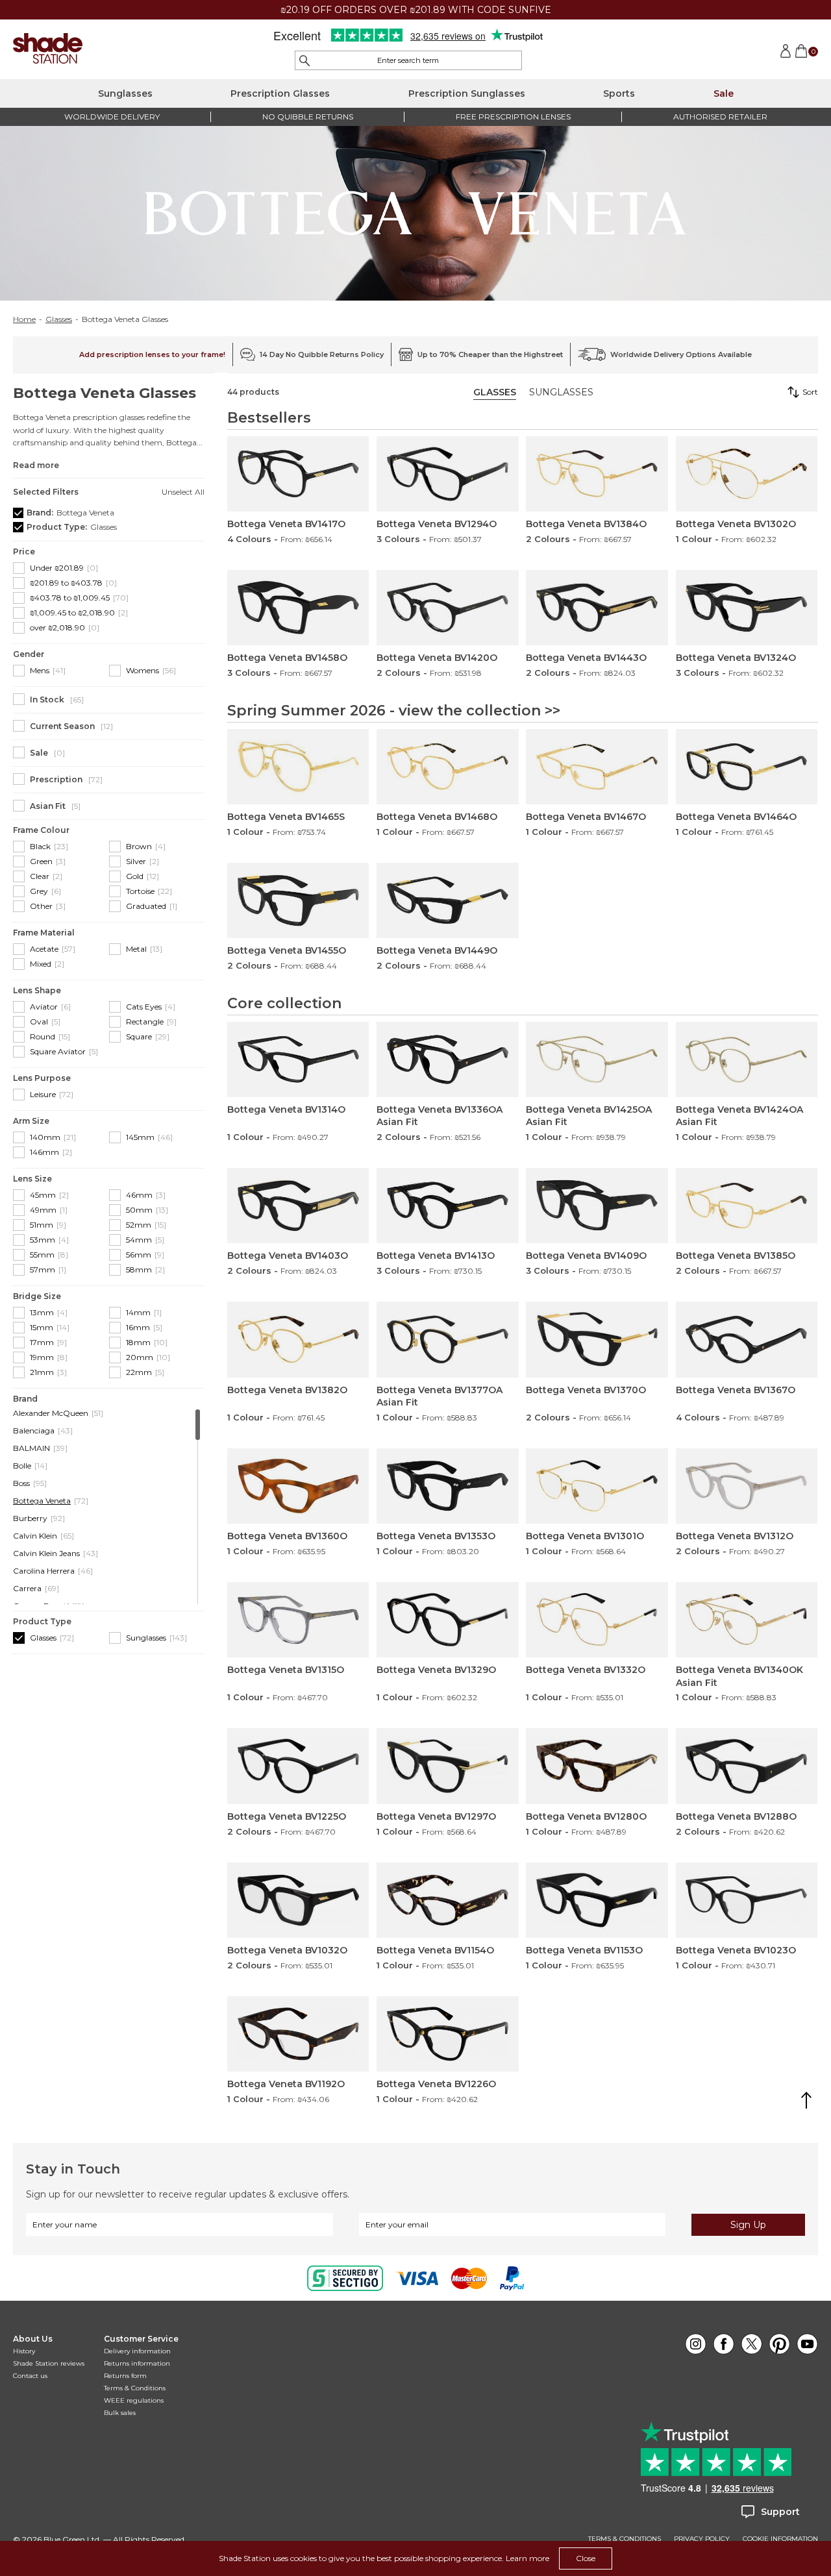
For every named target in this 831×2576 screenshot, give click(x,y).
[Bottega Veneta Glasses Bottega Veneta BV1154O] (447, 1900)
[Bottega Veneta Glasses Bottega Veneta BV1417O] (298, 474)
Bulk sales (120, 2413)
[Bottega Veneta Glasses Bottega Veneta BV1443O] (597, 608)
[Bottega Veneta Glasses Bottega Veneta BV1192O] (298, 2034)
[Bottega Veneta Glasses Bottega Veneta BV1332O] (597, 1620)
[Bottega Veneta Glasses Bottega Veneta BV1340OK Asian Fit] (747, 1620)
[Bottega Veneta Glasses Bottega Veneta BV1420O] (447, 608)
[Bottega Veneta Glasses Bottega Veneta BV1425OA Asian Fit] (597, 1059)
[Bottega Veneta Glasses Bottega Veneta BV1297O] (447, 1766)
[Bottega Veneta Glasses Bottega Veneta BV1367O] (747, 1339)
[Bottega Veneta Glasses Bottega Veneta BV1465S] (298, 767)
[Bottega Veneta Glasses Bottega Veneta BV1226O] (447, 2034)
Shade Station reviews (49, 2363)
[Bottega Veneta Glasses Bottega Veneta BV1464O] (747, 767)
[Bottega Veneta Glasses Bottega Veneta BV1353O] (447, 1486)
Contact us (30, 2376)
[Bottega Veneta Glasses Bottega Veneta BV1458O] (298, 608)
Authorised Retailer (720, 117)
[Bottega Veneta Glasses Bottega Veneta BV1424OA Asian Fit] (747, 1059)
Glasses (59, 319)
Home (24, 319)
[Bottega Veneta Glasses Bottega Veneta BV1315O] (298, 1620)
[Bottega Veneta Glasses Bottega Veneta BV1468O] (447, 767)
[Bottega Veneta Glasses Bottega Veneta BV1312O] (747, 1486)
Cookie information (780, 2539)
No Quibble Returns (308, 117)
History (24, 2351)
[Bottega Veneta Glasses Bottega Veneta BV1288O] (747, 1766)
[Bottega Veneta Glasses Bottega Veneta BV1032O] (298, 1900)
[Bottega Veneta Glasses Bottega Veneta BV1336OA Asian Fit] (447, 1059)
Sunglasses (125, 93)
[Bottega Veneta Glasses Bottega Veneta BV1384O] (597, 474)
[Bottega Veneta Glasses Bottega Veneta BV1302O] (747, 474)
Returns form (125, 2376)
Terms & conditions (625, 2539)
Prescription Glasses (280, 93)
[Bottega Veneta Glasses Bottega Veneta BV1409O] (597, 1206)
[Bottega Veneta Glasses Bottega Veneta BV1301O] (597, 1486)
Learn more (527, 2558)
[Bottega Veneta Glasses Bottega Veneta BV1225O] (298, 1766)
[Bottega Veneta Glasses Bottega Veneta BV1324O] (747, 608)
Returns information (137, 2363)
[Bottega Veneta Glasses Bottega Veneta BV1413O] (447, 1206)
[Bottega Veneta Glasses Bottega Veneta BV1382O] (298, 1339)
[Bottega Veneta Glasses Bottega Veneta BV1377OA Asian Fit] (447, 1339)
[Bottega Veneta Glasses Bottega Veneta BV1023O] (747, 1900)
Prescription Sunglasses (467, 93)
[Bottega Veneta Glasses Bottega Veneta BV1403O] (298, 1206)
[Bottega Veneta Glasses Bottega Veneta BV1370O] (597, 1339)
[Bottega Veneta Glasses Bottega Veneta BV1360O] (298, 1486)
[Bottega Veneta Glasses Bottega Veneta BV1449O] (447, 900)
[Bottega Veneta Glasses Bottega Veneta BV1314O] (298, 1059)
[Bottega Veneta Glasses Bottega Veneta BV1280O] (597, 1766)
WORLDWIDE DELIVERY (112, 117)
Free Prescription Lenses (513, 117)
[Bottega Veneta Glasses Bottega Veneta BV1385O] (747, 1206)
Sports (619, 93)
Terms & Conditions (135, 2388)
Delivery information (137, 2351)
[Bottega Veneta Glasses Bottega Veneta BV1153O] (597, 1900)
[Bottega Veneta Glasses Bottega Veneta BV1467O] (597, 767)
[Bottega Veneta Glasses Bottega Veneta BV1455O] (298, 900)
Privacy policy (702, 2539)
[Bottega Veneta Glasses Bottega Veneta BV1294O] (447, 474)
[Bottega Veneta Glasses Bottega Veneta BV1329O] (447, 1620)
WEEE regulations (134, 2400)
